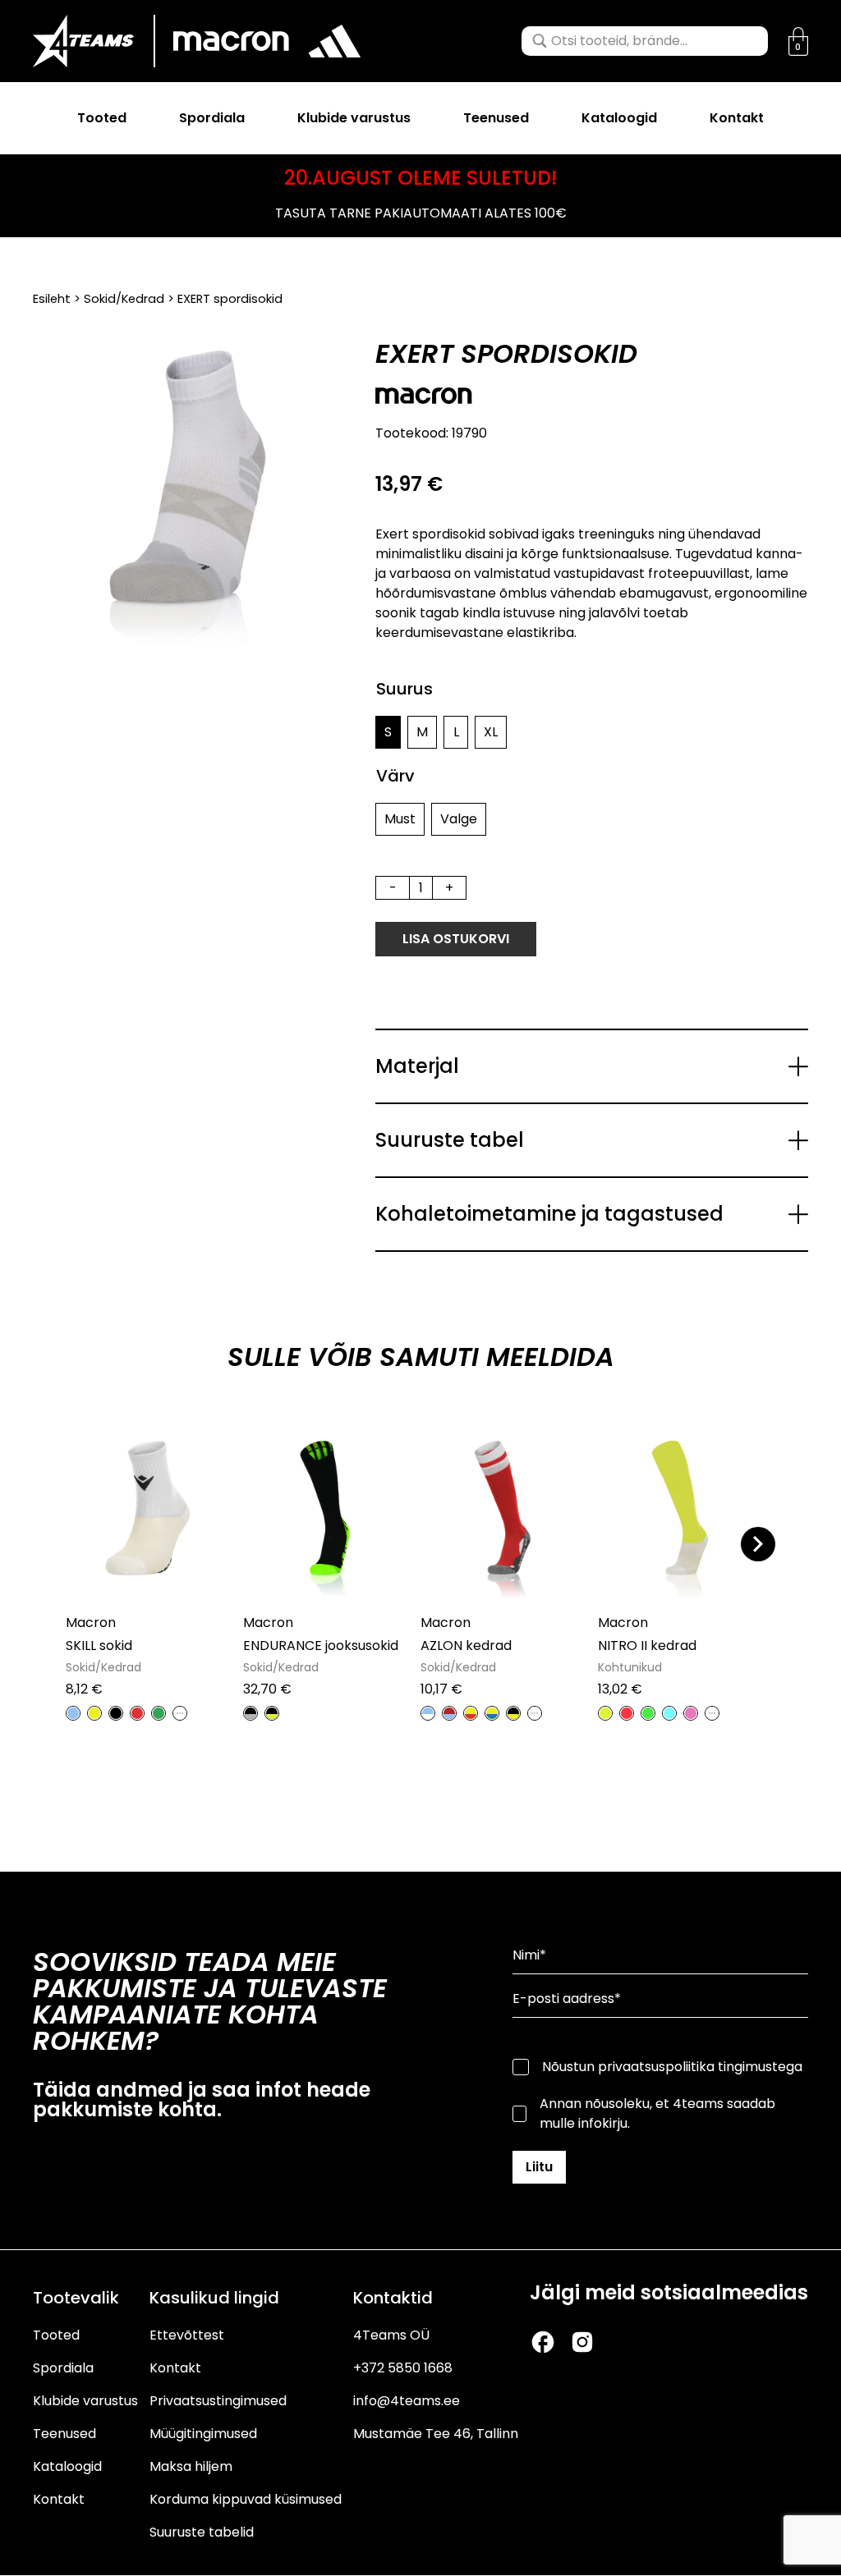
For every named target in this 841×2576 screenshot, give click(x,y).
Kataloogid (619, 118)
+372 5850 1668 (403, 2368)
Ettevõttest (187, 2335)
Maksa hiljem (191, 2466)
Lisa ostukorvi (456, 939)
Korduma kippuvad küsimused (246, 2499)
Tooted (102, 118)
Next (758, 1544)
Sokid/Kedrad (124, 299)
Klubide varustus (354, 118)
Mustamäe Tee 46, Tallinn (436, 2434)
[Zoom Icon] (188, 495)
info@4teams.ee (407, 2401)
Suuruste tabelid (202, 2532)
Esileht (52, 299)
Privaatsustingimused (218, 2401)
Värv (395, 776)
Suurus (404, 689)
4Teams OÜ (391, 2335)
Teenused (496, 118)
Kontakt (737, 118)
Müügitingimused (203, 2434)
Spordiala (212, 118)
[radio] (388, 732)
